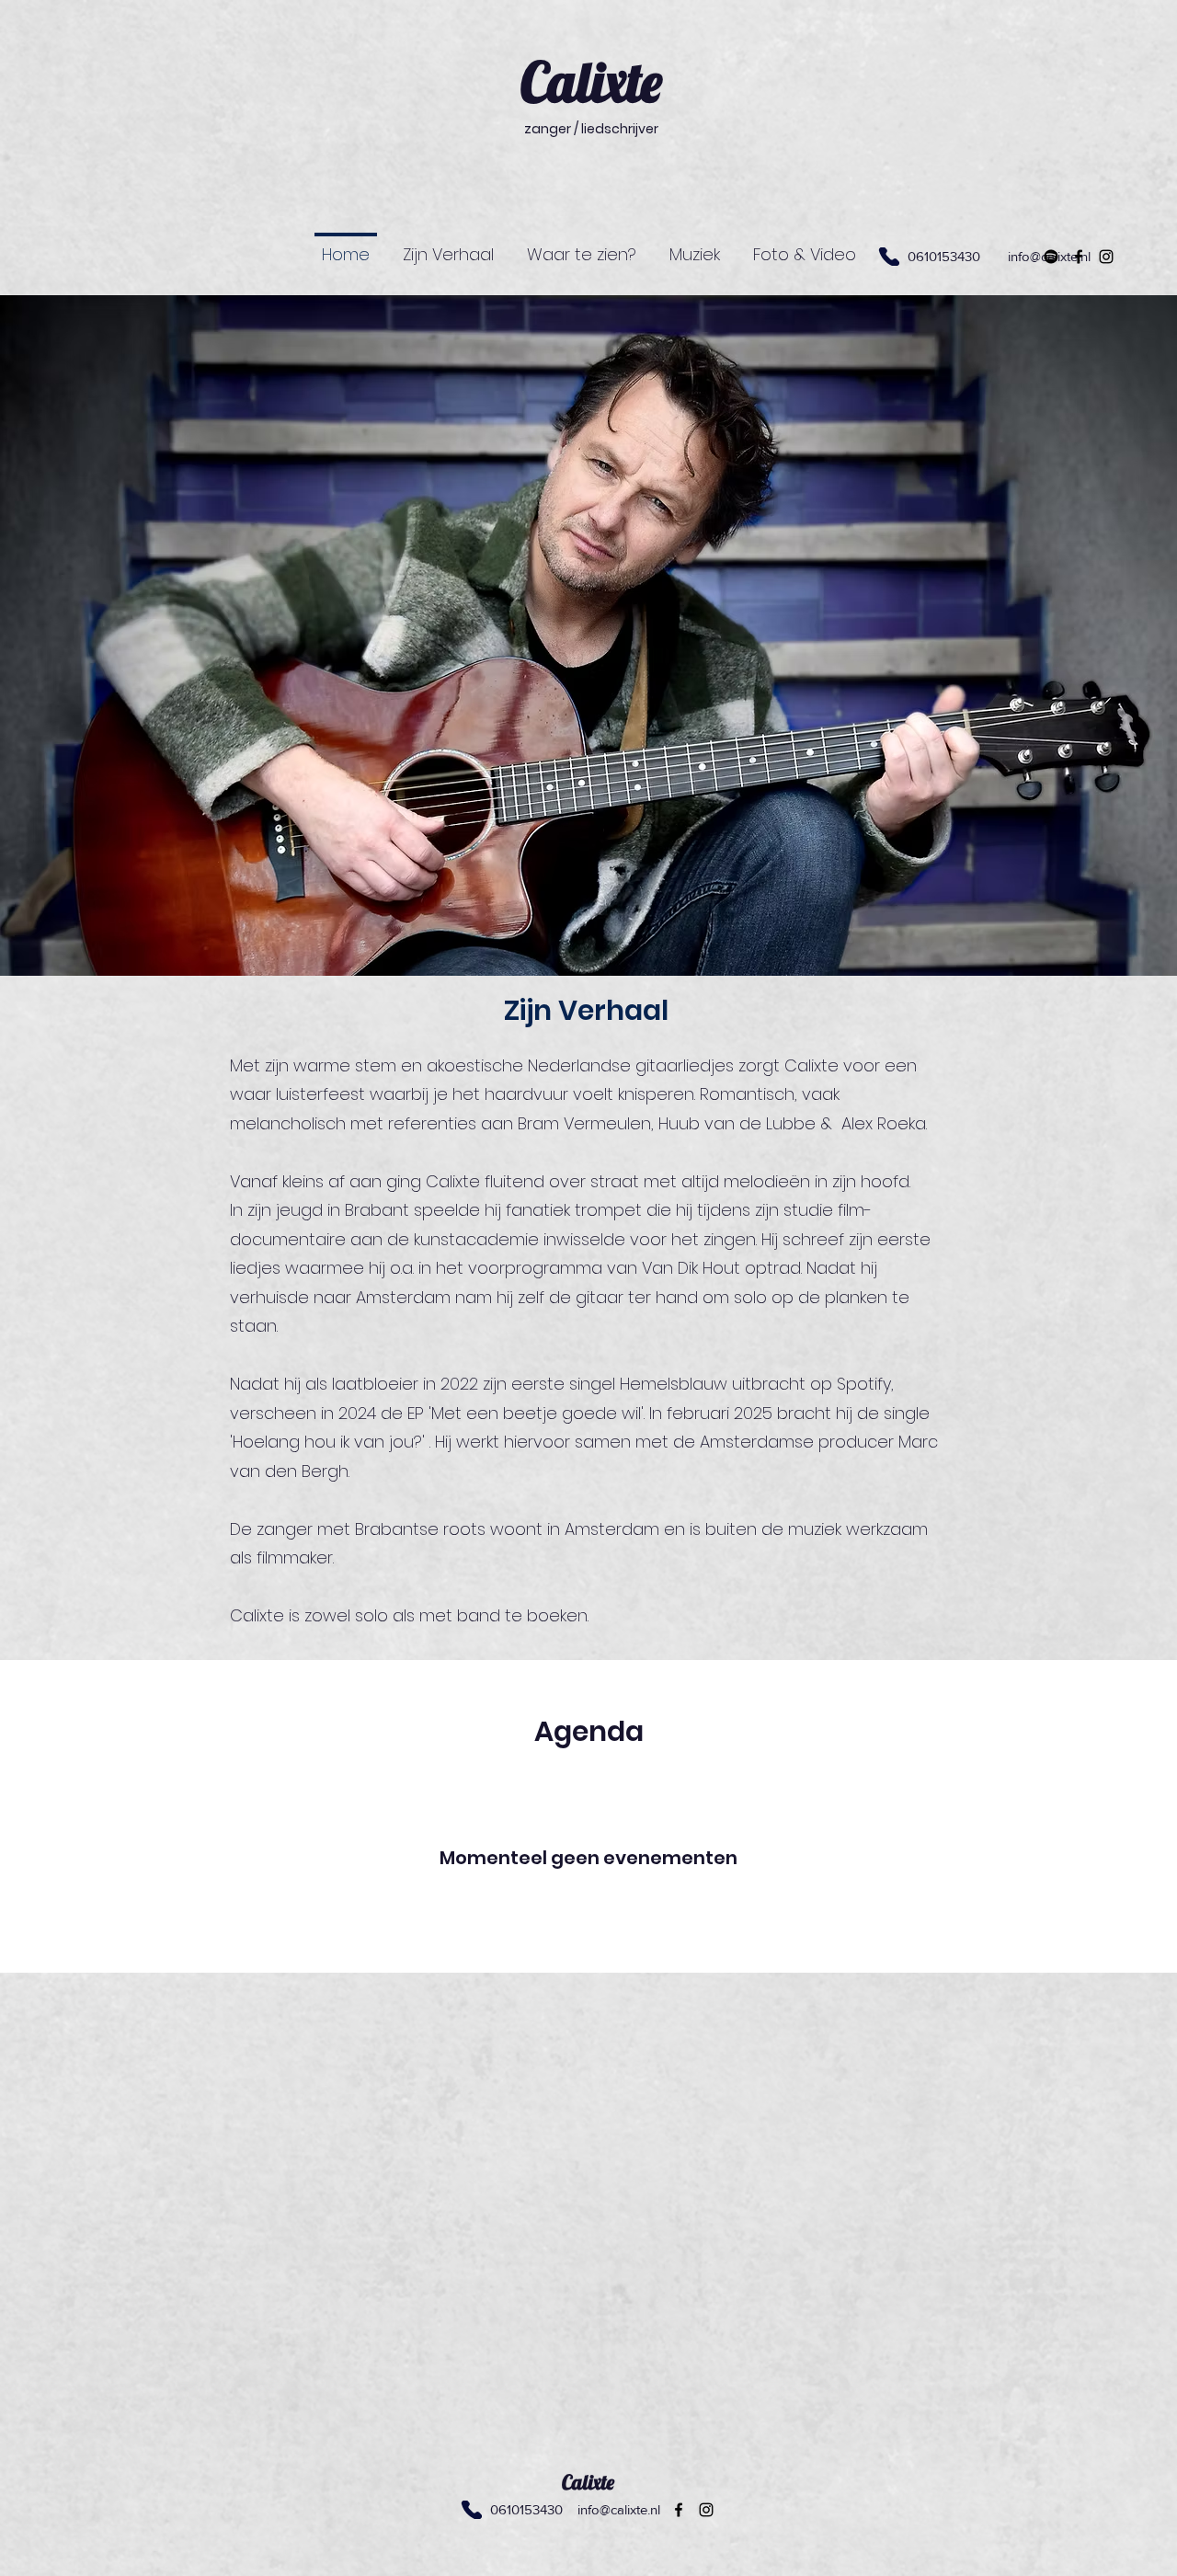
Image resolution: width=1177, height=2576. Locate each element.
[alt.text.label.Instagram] (1106, 257)
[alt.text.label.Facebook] (1079, 257)
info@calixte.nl (619, 2509)
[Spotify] (1051, 257)
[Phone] (471, 2510)
